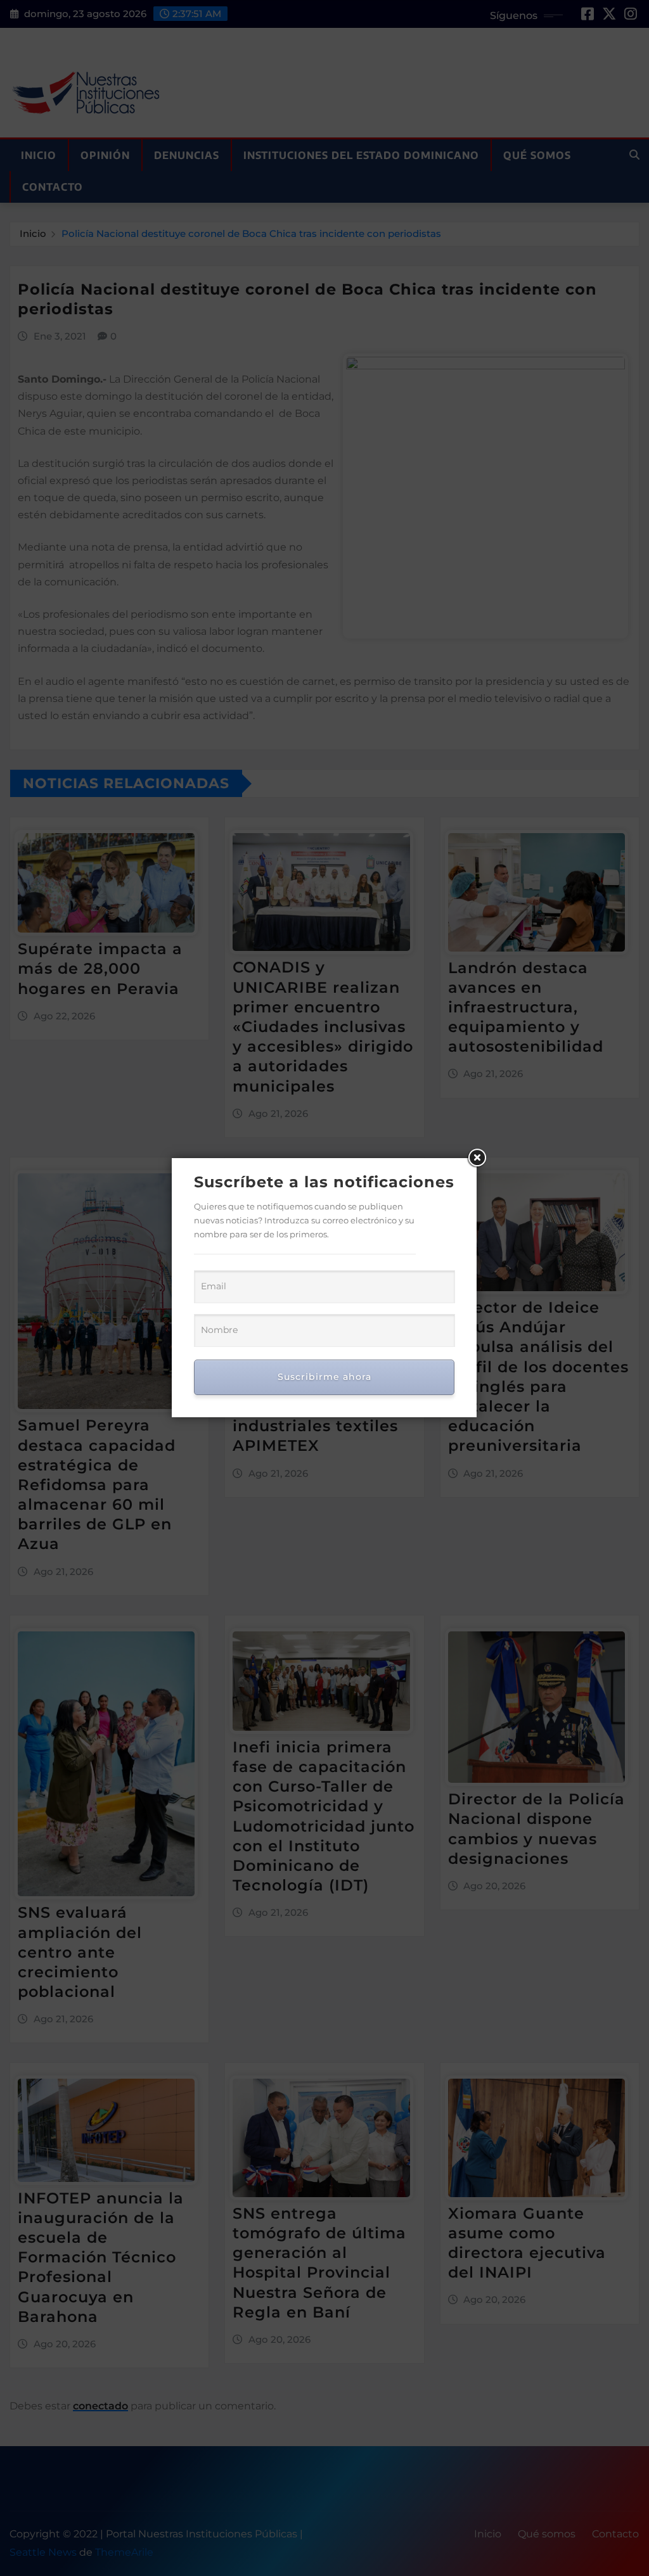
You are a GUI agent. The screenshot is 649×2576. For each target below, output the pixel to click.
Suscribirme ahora (324, 1377)
